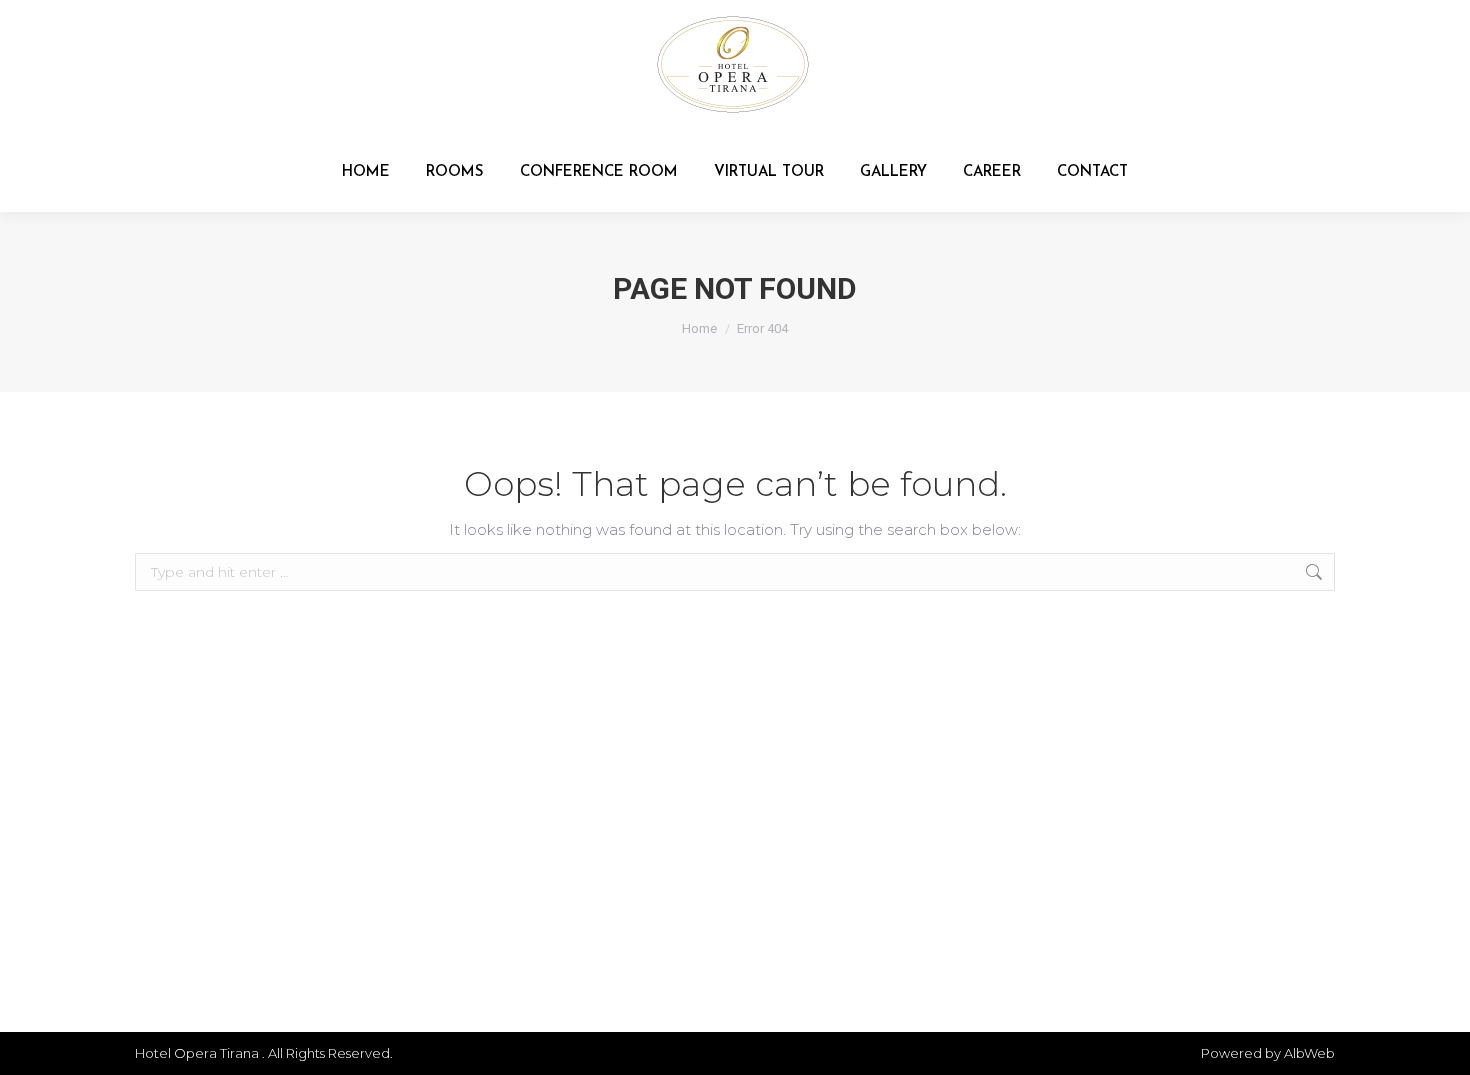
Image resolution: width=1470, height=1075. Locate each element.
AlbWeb (1309, 1053)
